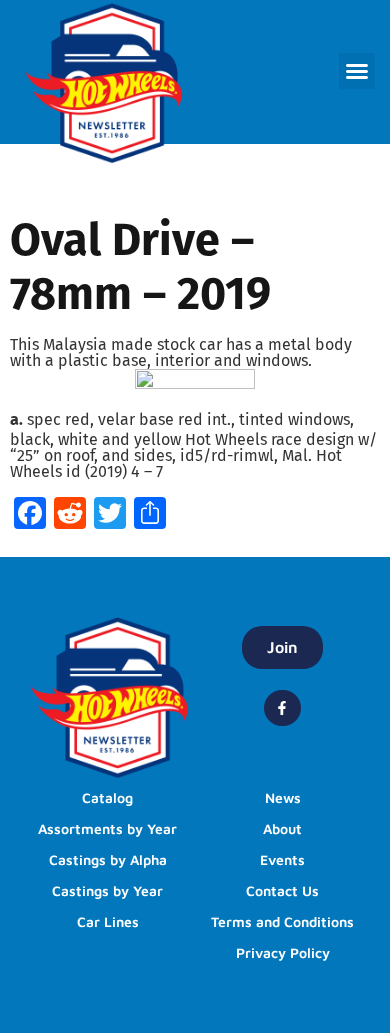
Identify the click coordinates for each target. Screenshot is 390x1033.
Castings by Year (107, 890)
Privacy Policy (283, 952)
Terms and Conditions (282, 921)
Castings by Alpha (108, 859)
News (283, 797)
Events (282, 859)
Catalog (107, 797)
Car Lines (108, 921)
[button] (357, 71)
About (282, 828)
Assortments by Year (107, 828)
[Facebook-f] (282, 708)
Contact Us (282, 890)
